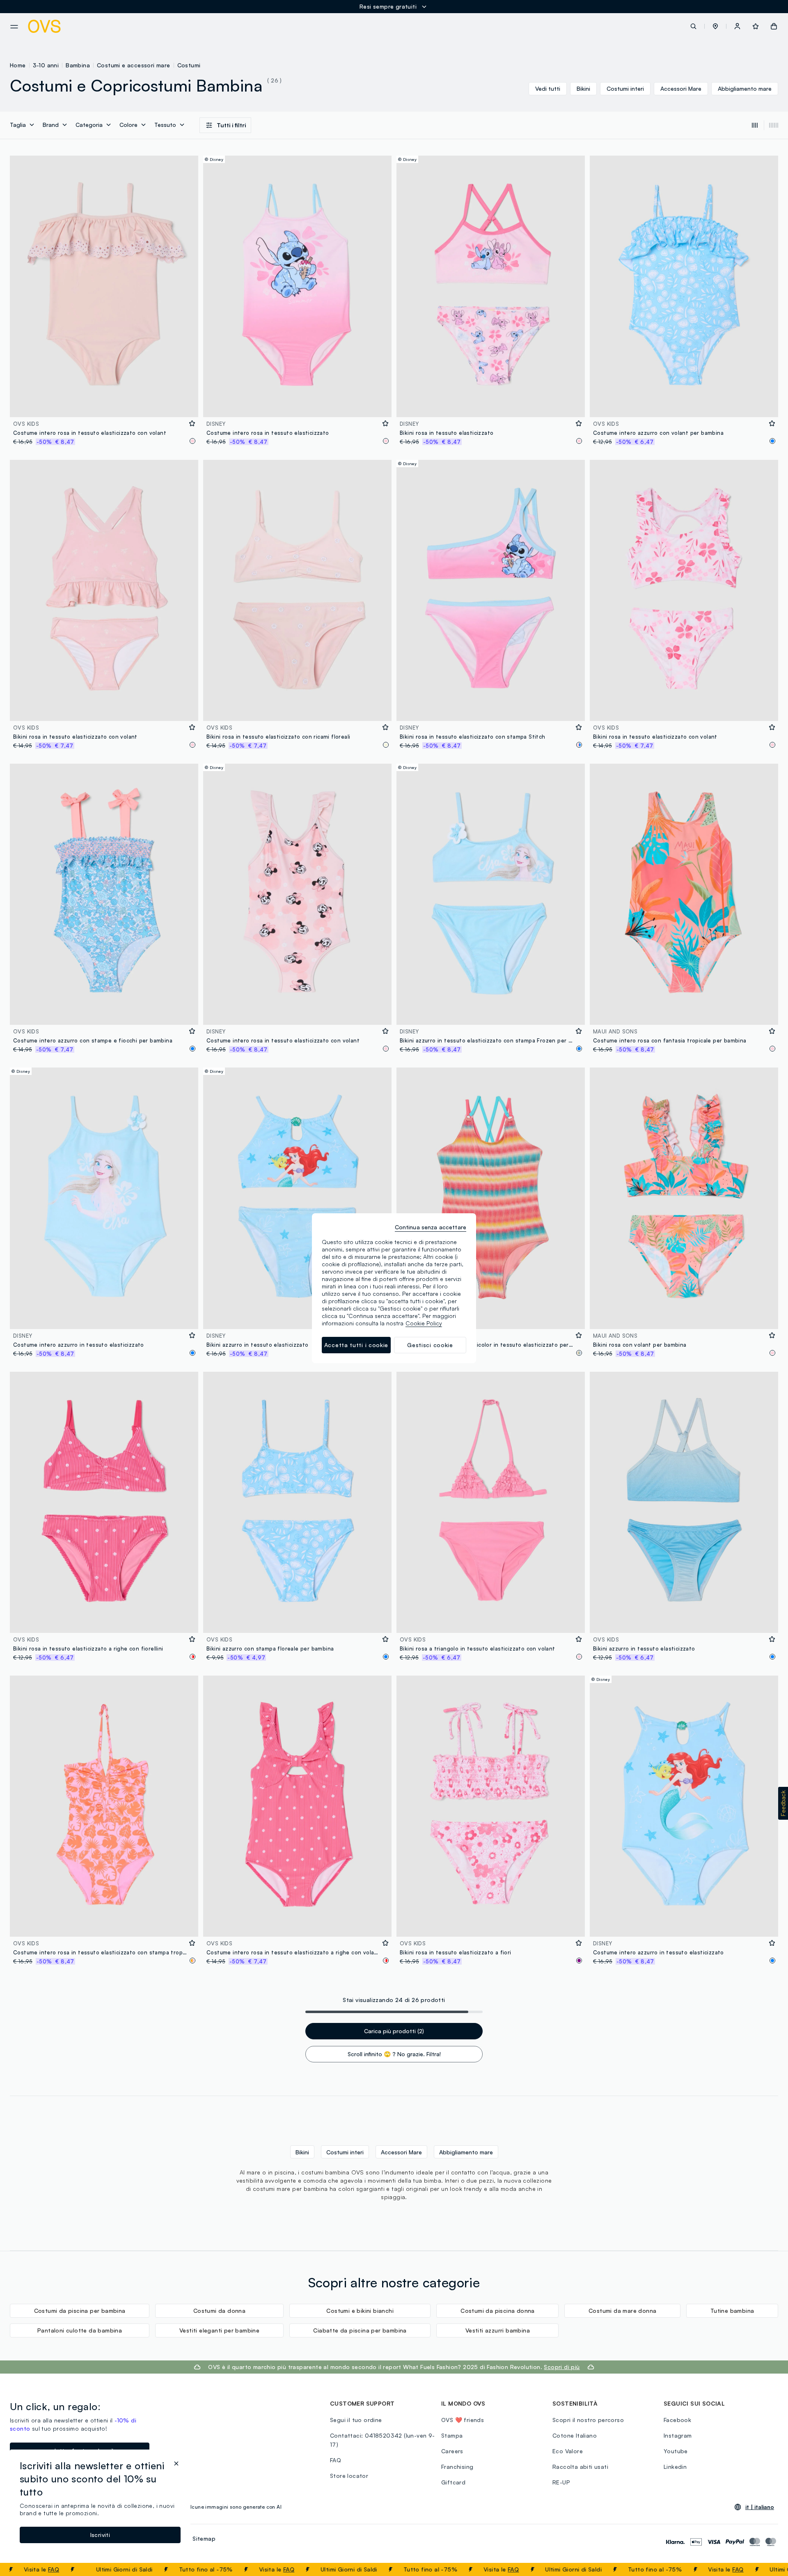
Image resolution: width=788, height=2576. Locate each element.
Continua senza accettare (431, 1227)
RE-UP (561, 2482)
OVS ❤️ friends (463, 2420)
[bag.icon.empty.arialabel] (774, 26)
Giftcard (453, 2482)
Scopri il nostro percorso (588, 2420)
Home (18, 65)
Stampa (452, 2435)
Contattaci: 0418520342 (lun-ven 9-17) (383, 2440)
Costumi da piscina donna (498, 2311)
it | (760, 2507)
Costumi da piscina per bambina (80, 2311)
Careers (452, 2451)
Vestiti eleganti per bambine (219, 2330)
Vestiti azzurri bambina (498, 2330)
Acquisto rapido (104, 405)
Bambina (78, 65)
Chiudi (766, 2569)
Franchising (457, 2467)
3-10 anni (46, 65)
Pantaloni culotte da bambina (80, 2330)
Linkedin (675, 2467)
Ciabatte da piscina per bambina (360, 2330)
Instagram (678, 2435)
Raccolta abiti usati (580, 2467)
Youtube (676, 2451)
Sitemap (204, 2538)
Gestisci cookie (430, 1345)
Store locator (349, 2476)
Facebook (677, 2420)
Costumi (189, 65)
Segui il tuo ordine (356, 2420)
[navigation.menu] (14, 27)
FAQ (229, 2569)
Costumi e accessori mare (134, 65)
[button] (715, 26)
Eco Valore (568, 2451)
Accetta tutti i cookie (356, 1345)
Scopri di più (562, 2367)
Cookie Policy (424, 1323)
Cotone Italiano (575, 2435)
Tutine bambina (732, 2311)
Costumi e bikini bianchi (360, 2311)
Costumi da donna (219, 2311)
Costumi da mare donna (622, 2311)
